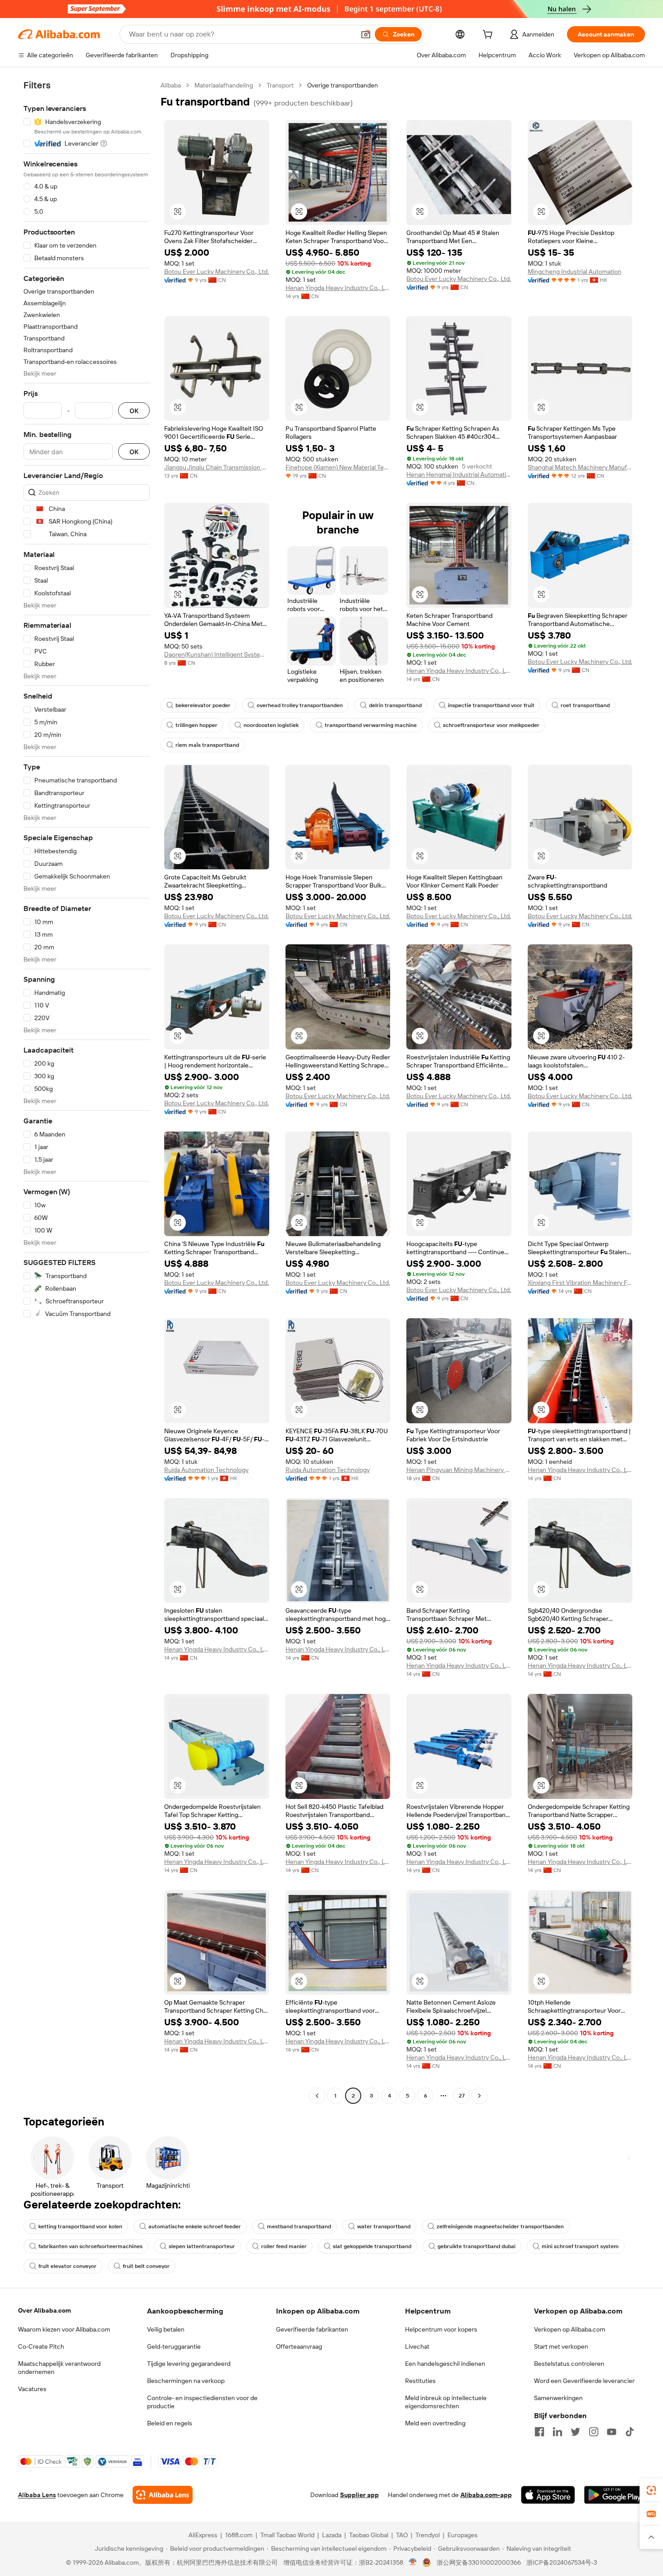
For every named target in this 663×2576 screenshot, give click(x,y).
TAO (402, 2535)
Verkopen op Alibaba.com (570, 2329)
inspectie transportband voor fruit (491, 705)
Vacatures (32, 2389)
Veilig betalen (166, 2329)
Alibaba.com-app (486, 2495)
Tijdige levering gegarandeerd (189, 2364)
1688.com (239, 2535)
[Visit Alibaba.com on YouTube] (612, 2432)
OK (134, 411)
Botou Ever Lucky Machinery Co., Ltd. (216, 271)
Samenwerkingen (558, 2398)
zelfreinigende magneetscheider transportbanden (500, 2226)
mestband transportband (299, 2226)
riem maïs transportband (207, 745)
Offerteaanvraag (299, 2346)
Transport (280, 85)
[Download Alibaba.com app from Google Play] (615, 2495)
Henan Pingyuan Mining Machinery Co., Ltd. (459, 1470)
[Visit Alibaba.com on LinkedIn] (557, 2432)
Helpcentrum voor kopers (441, 2329)
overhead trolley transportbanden (300, 705)
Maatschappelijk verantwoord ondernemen (59, 2368)
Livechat (417, 2346)
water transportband (384, 2226)
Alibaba (171, 85)
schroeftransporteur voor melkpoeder (491, 725)
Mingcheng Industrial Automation (575, 271)
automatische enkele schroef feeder (195, 2226)
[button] (366, 34)
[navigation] (87, 1092)
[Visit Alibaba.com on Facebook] (539, 2432)
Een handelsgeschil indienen (445, 2364)
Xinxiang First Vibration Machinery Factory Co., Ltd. (580, 1283)
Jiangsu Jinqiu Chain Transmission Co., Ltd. (217, 467)
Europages (463, 2535)
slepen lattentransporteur (202, 2246)
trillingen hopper (196, 725)
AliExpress (203, 2535)
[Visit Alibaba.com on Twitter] (576, 2432)
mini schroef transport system (580, 2246)
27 (462, 2096)
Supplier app (359, 2495)
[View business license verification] (413, 2562)
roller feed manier (284, 2246)
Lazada (332, 2535)
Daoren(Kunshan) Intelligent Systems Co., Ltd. (217, 654)
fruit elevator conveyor (67, 2266)
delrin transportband (395, 705)
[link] (651, 2490)
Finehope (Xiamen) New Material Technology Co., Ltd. (338, 467)
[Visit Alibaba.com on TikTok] (630, 2432)
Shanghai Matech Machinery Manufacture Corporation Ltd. (580, 467)
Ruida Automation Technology (206, 1470)
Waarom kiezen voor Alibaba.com (64, 2329)
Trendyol (428, 2535)
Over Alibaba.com (44, 2310)
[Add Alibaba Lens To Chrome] (163, 2495)
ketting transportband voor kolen (80, 2226)
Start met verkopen (561, 2346)
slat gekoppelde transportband (372, 2246)
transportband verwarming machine (371, 725)
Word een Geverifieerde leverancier (584, 2381)
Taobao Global (369, 2535)
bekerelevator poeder (203, 705)
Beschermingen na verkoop (186, 2381)
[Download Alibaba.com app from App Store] (548, 2495)
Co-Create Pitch (41, 2346)
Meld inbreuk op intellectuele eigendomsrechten (446, 2402)
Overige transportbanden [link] (343, 85)
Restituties (420, 2381)
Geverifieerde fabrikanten (312, 2329)
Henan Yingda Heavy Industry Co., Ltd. (338, 288)
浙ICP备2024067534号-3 (562, 2562)
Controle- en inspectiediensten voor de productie (202, 2402)
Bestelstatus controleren (569, 2364)
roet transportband (585, 705)
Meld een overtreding (435, 2423)
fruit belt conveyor (146, 2266)
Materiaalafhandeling (224, 85)
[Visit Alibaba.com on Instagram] (594, 2432)
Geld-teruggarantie (174, 2346)
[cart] (489, 36)
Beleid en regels (170, 2423)
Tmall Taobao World (287, 2535)
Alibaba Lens (37, 2495)
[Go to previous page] (317, 2096)
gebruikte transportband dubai (477, 2246)
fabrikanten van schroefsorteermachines (90, 2246)
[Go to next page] (479, 2096)
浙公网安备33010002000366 (479, 2562)
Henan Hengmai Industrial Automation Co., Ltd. (459, 474)
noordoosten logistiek (271, 725)
